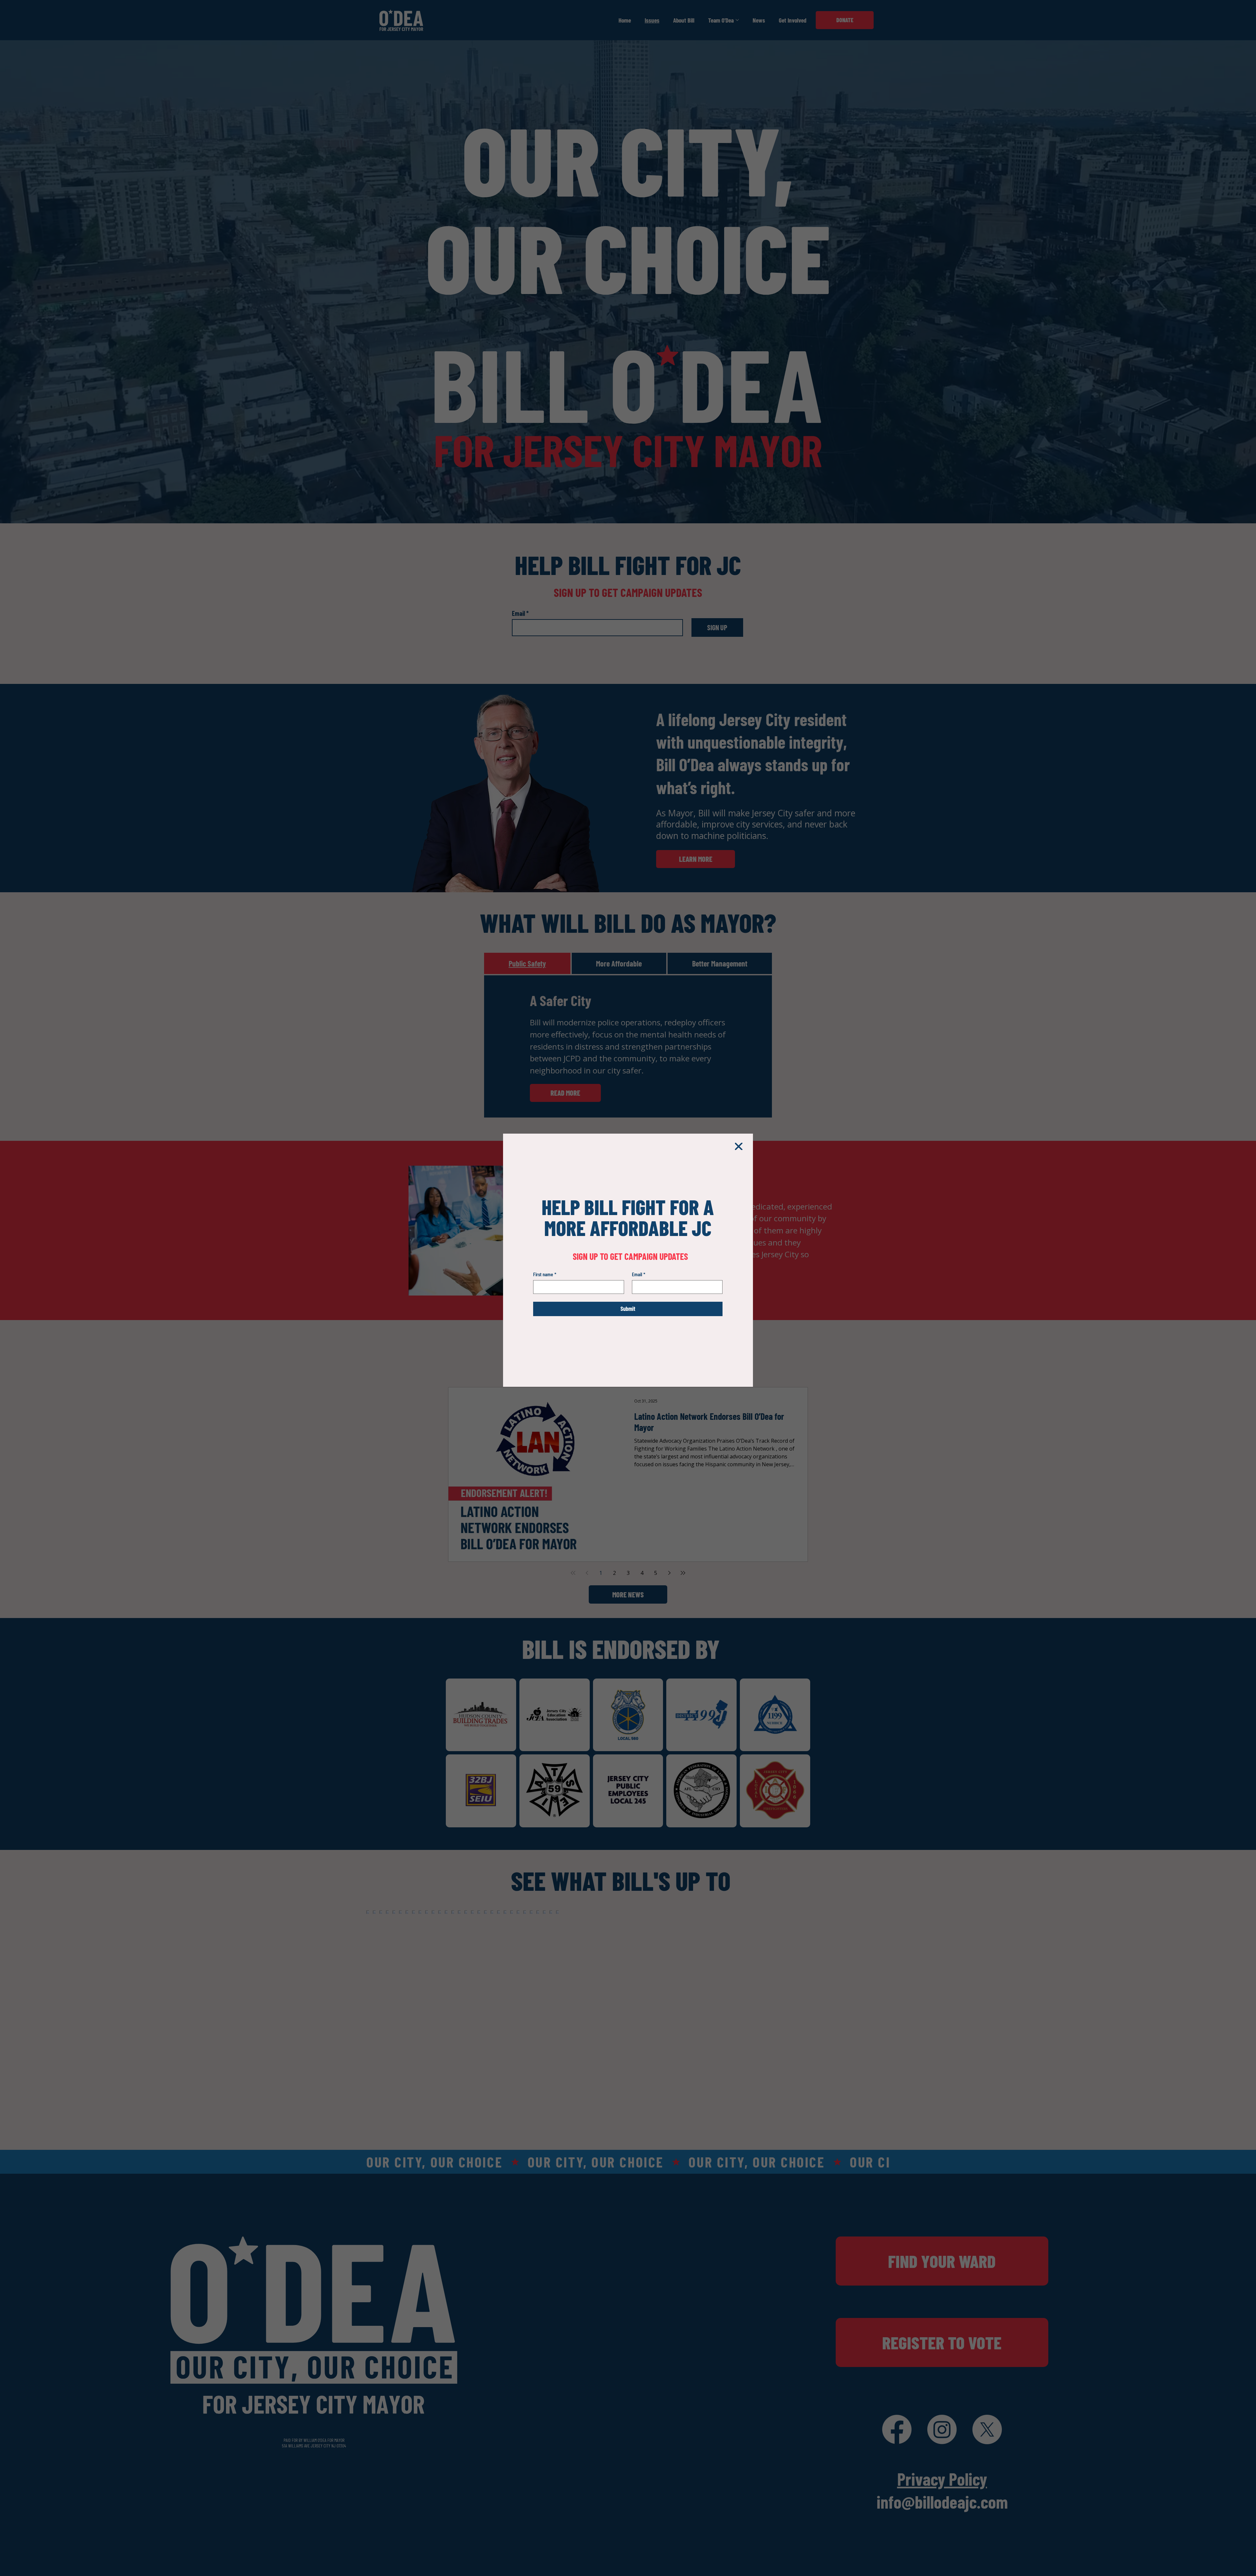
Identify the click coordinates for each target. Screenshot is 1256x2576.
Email (639, 1274)
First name (545, 1274)
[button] (739, 1147)
